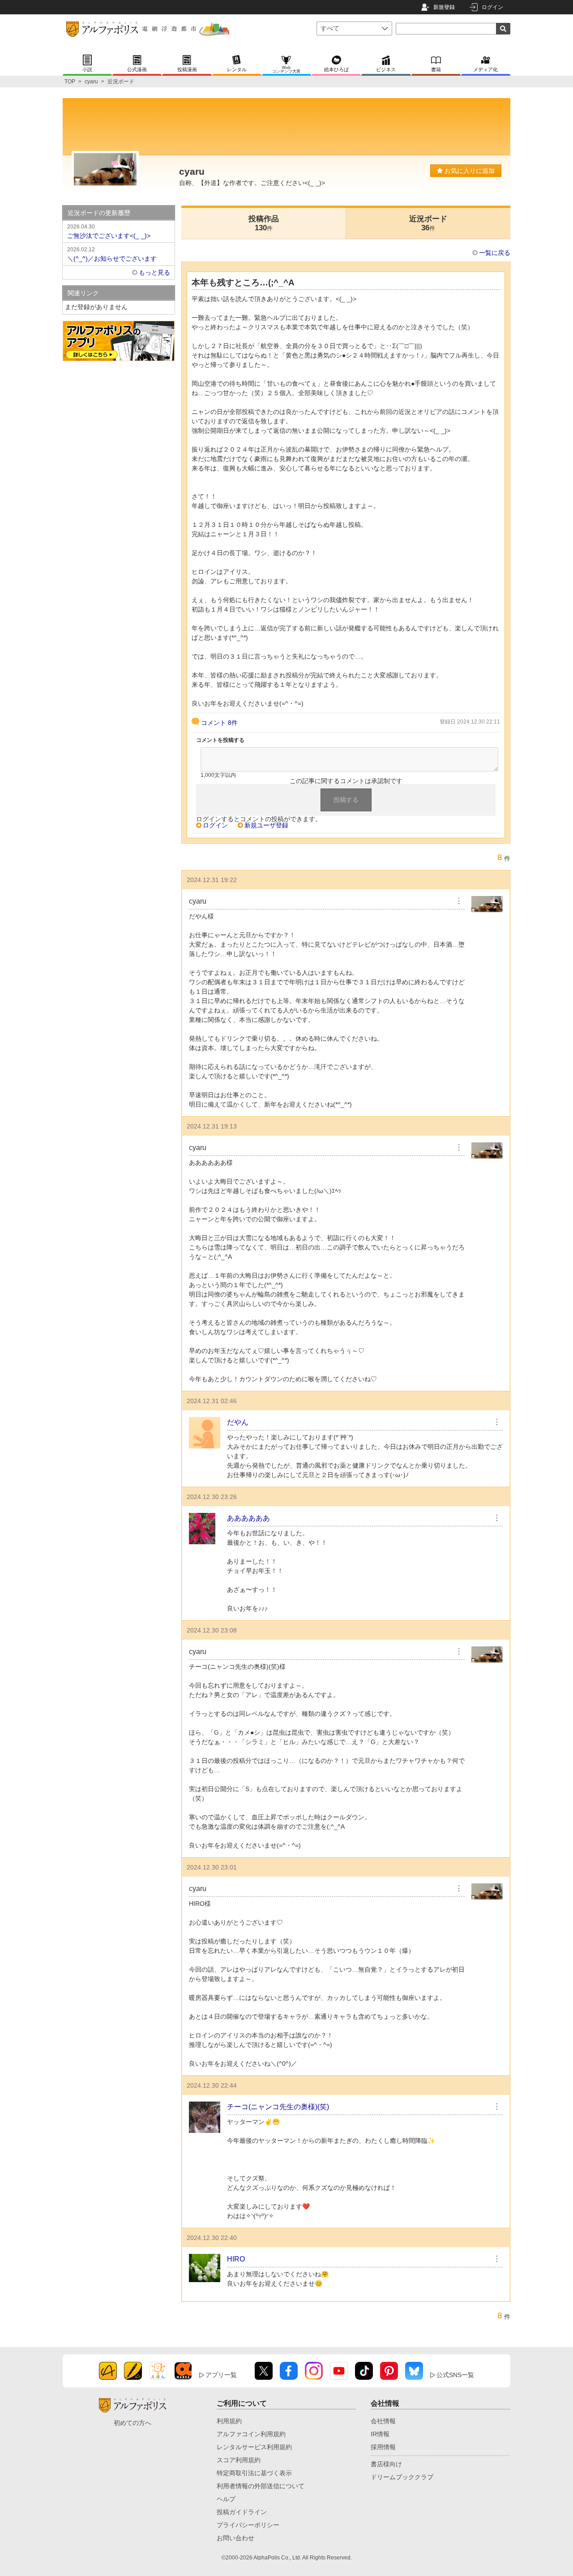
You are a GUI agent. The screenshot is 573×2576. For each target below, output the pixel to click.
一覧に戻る (495, 253)
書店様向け (386, 2464)
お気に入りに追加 (469, 171)
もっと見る (154, 272)
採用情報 (383, 2447)
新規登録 (444, 7)
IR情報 (380, 2434)
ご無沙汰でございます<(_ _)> (109, 231)
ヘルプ (226, 2499)
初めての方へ (133, 2423)
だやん (238, 1422)
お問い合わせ (235, 2538)
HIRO (236, 2259)
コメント (219, 723)
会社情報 (383, 2421)
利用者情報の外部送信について (261, 2486)
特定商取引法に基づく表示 (254, 2473)
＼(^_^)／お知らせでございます (112, 254)
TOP (70, 82)
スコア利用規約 (239, 2460)
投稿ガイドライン (242, 2512)
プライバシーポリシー (248, 2525)
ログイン (492, 7)
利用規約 (229, 2421)
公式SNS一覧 (455, 2375)
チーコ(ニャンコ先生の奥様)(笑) (278, 2107)
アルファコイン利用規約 (251, 2434)
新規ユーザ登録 (266, 825)
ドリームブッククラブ (402, 2477)
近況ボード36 (428, 223)
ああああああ (248, 1518)
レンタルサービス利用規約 (254, 2447)
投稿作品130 (264, 223)
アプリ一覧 (221, 2375)
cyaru (91, 82)
